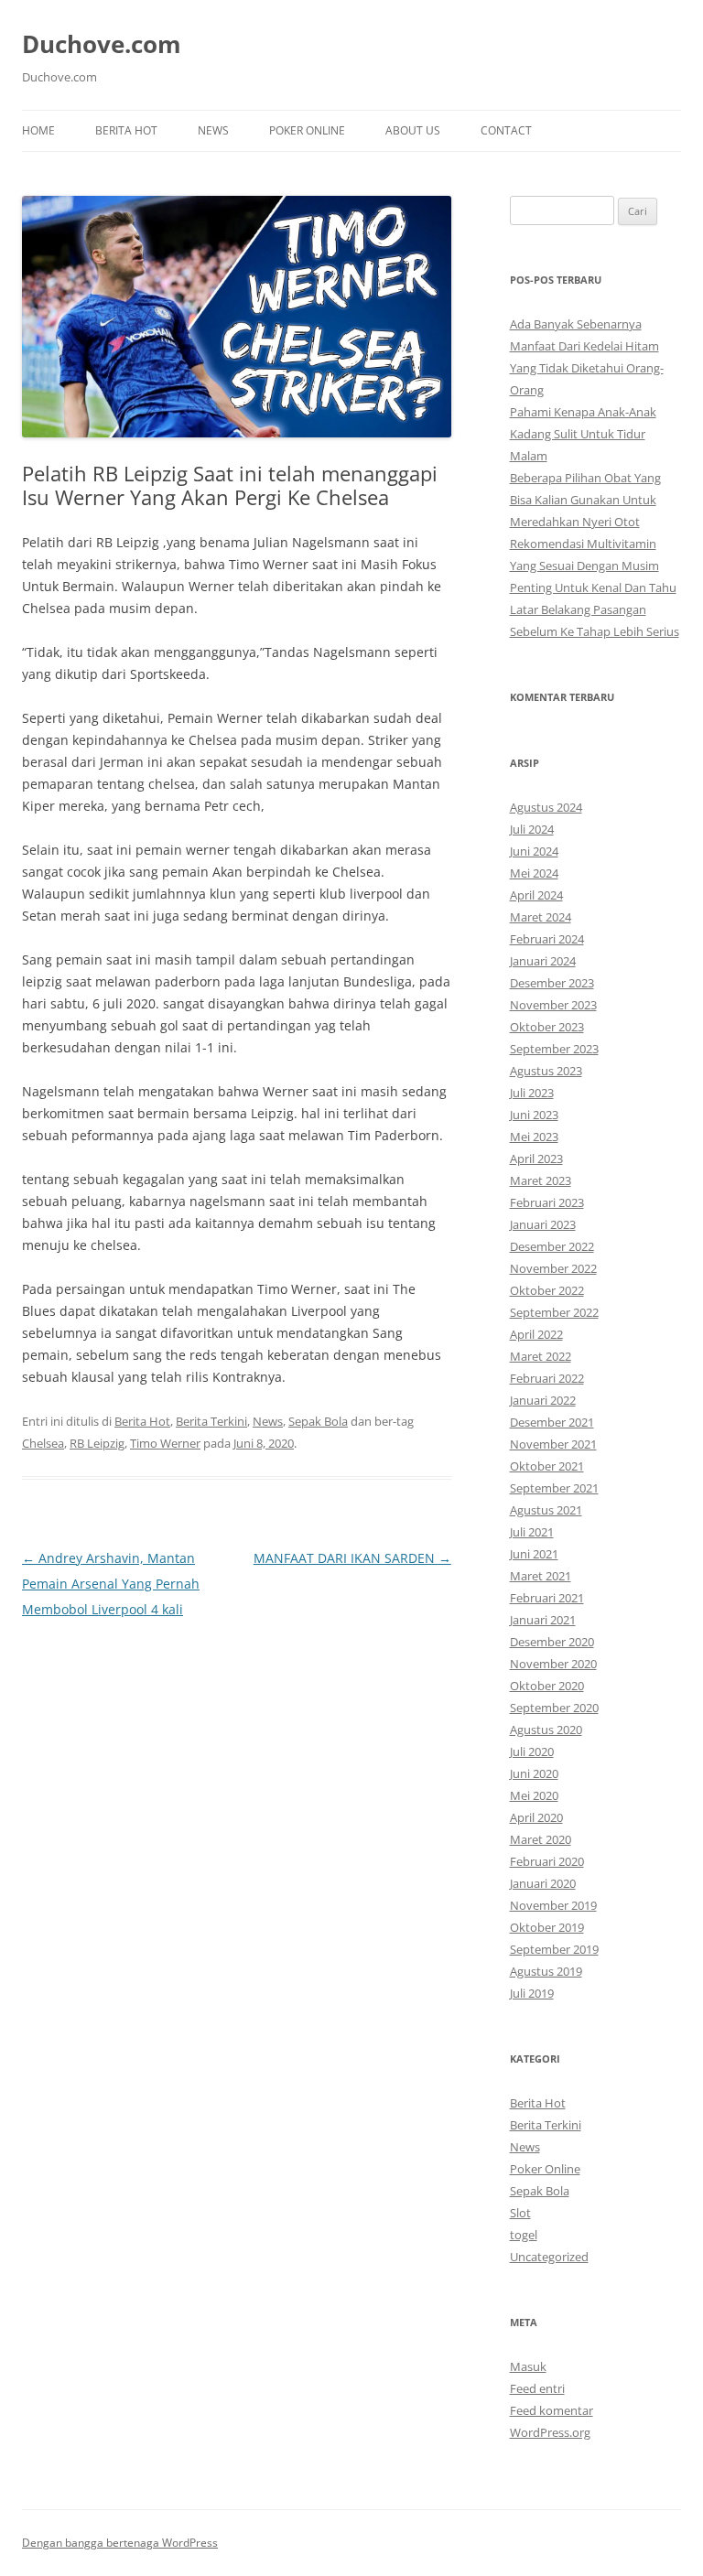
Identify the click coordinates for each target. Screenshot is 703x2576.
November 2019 (553, 1905)
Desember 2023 (552, 983)
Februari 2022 (547, 1378)
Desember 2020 (552, 1642)
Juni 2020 (534, 1773)
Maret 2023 (541, 1180)
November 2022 (553, 1268)
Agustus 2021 (546, 1510)
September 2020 (554, 1708)
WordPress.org (550, 2432)
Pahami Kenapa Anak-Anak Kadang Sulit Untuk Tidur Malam (583, 434)
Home (38, 130)
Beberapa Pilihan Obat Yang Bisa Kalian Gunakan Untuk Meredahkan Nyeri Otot (585, 500)
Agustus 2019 (546, 1971)
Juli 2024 (532, 829)
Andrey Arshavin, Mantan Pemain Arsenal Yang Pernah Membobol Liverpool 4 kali (111, 1584)
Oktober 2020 (547, 1686)
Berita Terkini (211, 1421)
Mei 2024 (534, 873)
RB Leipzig (97, 1443)
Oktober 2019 (547, 1927)
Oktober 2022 (547, 1290)
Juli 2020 (532, 1751)
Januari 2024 (543, 961)
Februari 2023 (547, 1202)
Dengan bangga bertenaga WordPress (120, 2543)
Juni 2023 (534, 1115)
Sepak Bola (318, 1421)
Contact (506, 130)
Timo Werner (165, 1443)
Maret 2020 (541, 1839)
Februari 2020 (547, 1861)
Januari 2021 (543, 1620)
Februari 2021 (547, 1598)
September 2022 (554, 1312)
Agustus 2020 (546, 1730)
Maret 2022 (541, 1356)
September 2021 (554, 1488)
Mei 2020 (534, 1795)
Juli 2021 (532, 1532)
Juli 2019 (532, 1993)
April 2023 (536, 1159)
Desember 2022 (552, 1246)
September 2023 (554, 1049)
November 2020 (553, 1664)
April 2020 (536, 1817)
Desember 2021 (552, 1422)
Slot (520, 2213)
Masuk (528, 2366)
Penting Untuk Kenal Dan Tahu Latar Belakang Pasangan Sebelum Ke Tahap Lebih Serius (595, 609)
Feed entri (537, 2388)
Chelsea (43, 1443)
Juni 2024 (534, 851)
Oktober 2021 (547, 1466)
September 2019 (554, 1949)
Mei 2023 (534, 1137)
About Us (413, 130)
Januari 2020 (543, 1883)
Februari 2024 (547, 939)
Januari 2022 (543, 1400)
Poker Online (307, 130)
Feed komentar (552, 2410)
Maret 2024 (541, 917)
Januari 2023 (543, 1224)
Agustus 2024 (546, 807)
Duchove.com (102, 44)
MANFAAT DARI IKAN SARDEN (352, 1558)
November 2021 (553, 1444)
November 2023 (553, 1005)
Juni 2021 (534, 1554)
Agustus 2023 (546, 1071)
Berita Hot (126, 130)
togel (524, 2235)
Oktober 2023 (547, 1027)
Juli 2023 (532, 1093)
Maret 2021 (541, 1576)
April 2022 (536, 1334)
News (213, 130)
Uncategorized (549, 2257)
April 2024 (536, 895)
